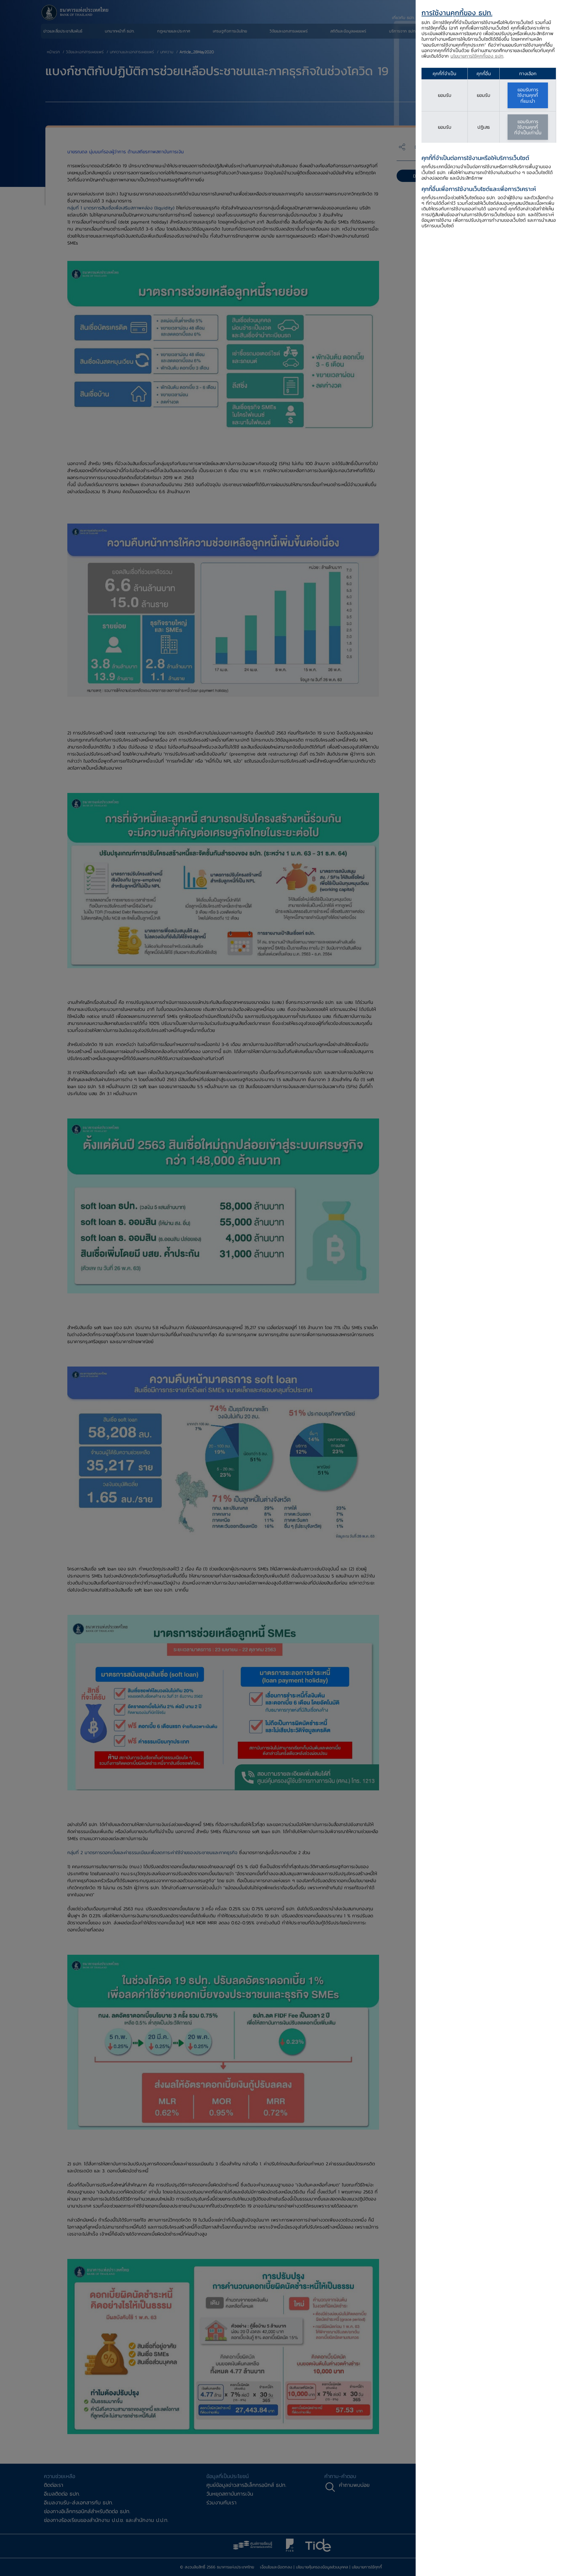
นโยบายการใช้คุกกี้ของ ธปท (477, 56)
